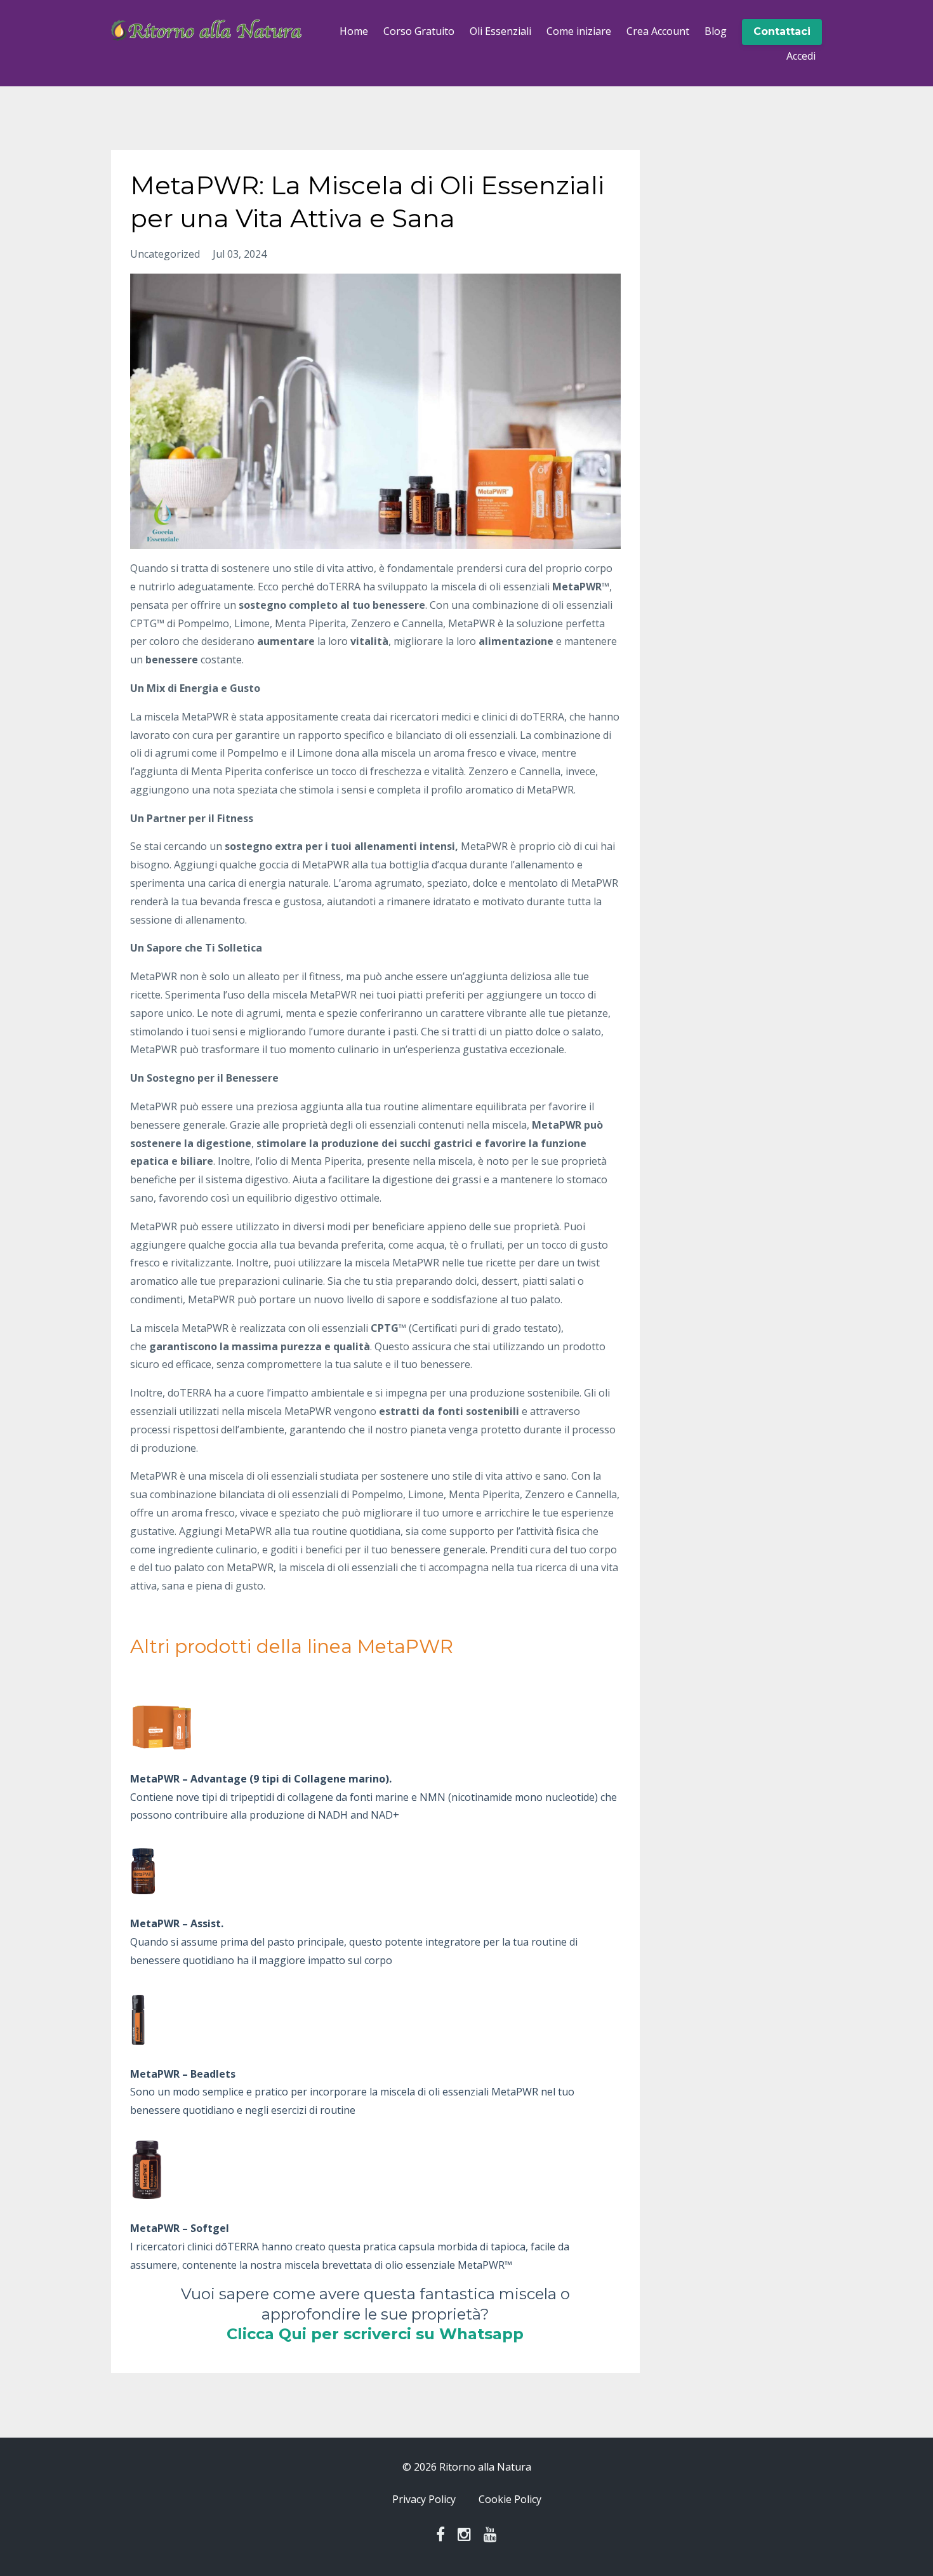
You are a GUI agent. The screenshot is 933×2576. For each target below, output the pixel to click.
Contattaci (782, 31)
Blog (716, 31)
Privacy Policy (424, 2499)
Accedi (801, 56)
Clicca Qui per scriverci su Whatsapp (375, 2334)
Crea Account (658, 31)
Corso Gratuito (419, 31)
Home (354, 31)
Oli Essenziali (500, 31)
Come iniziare (579, 31)
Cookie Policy (510, 2499)
